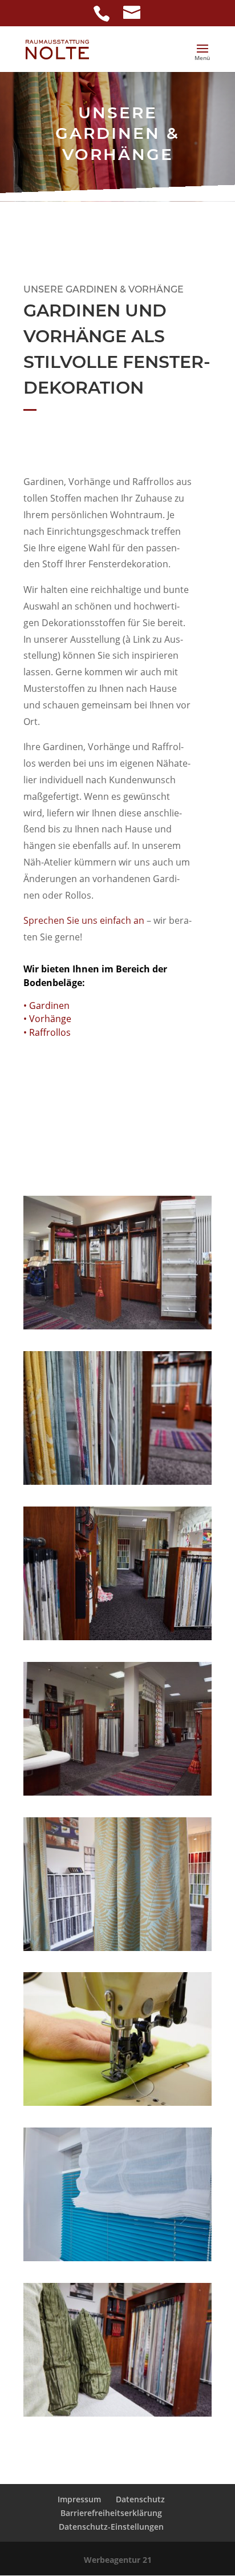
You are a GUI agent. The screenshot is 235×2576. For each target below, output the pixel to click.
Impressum (79, 2499)
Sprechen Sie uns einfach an (84, 920)
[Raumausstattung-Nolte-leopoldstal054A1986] (117, 1948)
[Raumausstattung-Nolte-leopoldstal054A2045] (117, 2258)
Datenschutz (140, 2499)
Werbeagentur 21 (118, 2560)
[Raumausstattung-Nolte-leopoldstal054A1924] (117, 1482)
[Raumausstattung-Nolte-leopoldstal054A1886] (117, 2103)
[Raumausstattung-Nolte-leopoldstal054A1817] (117, 1792)
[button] (202, 56)
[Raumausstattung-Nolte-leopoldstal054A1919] (117, 1637)
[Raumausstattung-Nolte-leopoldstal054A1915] (117, 2413)
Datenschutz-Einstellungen (111, 2527)
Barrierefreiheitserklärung (111, 2513)
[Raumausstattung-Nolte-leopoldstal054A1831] (117, 1326)
